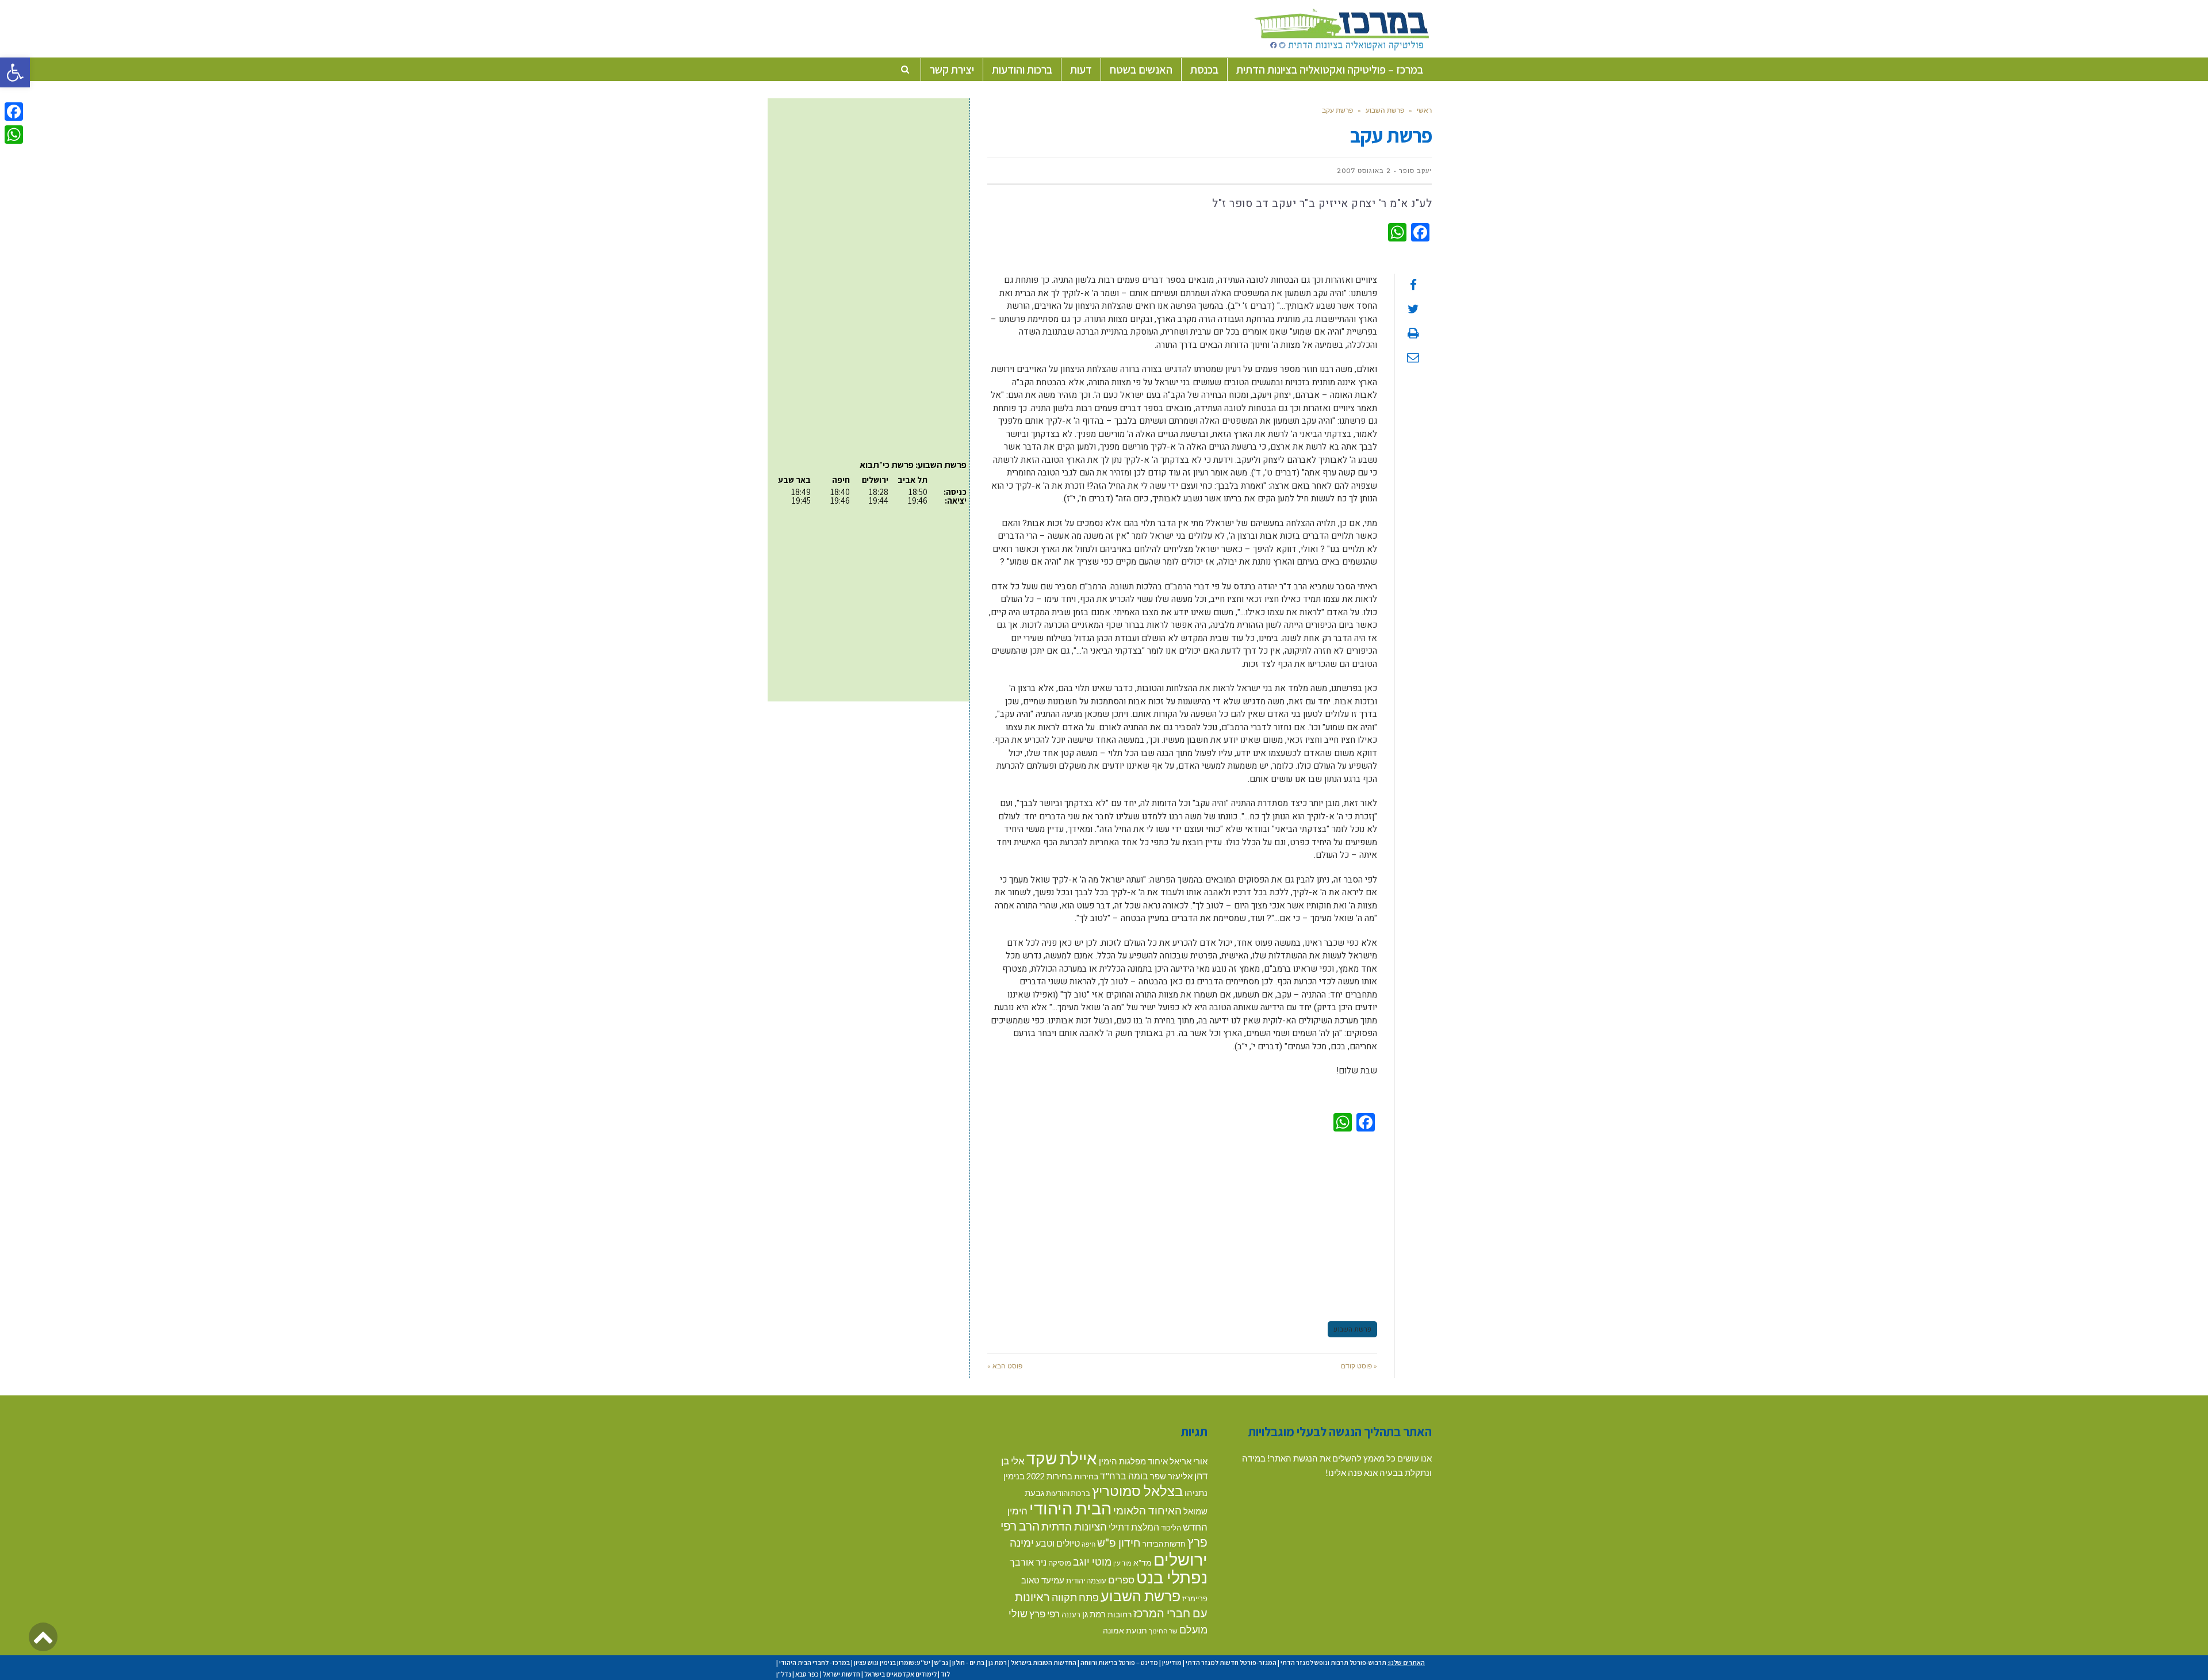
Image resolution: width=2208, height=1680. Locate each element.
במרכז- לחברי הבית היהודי (814, 1662)
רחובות (1120, 1614)
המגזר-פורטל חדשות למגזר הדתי (1231, 1662)
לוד (945, 1674)
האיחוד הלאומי (1147, 1510)
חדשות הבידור (1164, 1544)
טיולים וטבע (1058, 1543)
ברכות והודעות (1068, 1493)
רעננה (1071, 1614)
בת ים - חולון (968, 1662)
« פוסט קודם (1359, 1366)
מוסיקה (1060, 1563)
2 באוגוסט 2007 (1364, 171)
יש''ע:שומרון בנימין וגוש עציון (892, 1662)
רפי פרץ (1044, 1614)
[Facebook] (14, 112)
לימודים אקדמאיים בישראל (900, 1674)
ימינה (1022, 1542)
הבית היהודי (1070, 1508)
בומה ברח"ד (1124, 1476)
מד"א (1143, 1562)
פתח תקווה (1075, 1597)
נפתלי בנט (1172, 1577)
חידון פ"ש (1119, 1542)
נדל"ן (784, 1674)
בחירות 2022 (1049, 1476)
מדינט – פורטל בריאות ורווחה (1119, 1662)
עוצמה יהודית (1086, 1581)
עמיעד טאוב (1043, 1580)
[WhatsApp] (14, 135)
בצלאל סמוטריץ (1137, 1491)
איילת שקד (1062, 1458)
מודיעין (1122, 1563)
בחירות (1086, 1476)
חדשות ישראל (842, 1674)
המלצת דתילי (1134, 1527)
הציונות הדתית (1074, 1526)
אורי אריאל (1189, 1461)
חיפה (1088, 1544)
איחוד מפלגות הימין (1133, 1461)
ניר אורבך (1028, 1562)
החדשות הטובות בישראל (1044, 1662)
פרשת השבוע (1385, 110)
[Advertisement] (1182, 1225)
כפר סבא (807, 1674)
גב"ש (941, 1662)
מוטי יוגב (1092, 1562)
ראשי (1424, 110)
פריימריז (1195, 1598)
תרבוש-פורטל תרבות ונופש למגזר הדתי (1333, 1662)
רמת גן (1094, 1614)
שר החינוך (1163, 1631)
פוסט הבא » (1005, 1366)
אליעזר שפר (1171, 1476)
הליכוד (1171, 1528)
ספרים (1121, 1580)
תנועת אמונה (1125, 1630)
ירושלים (1180, 1559)
